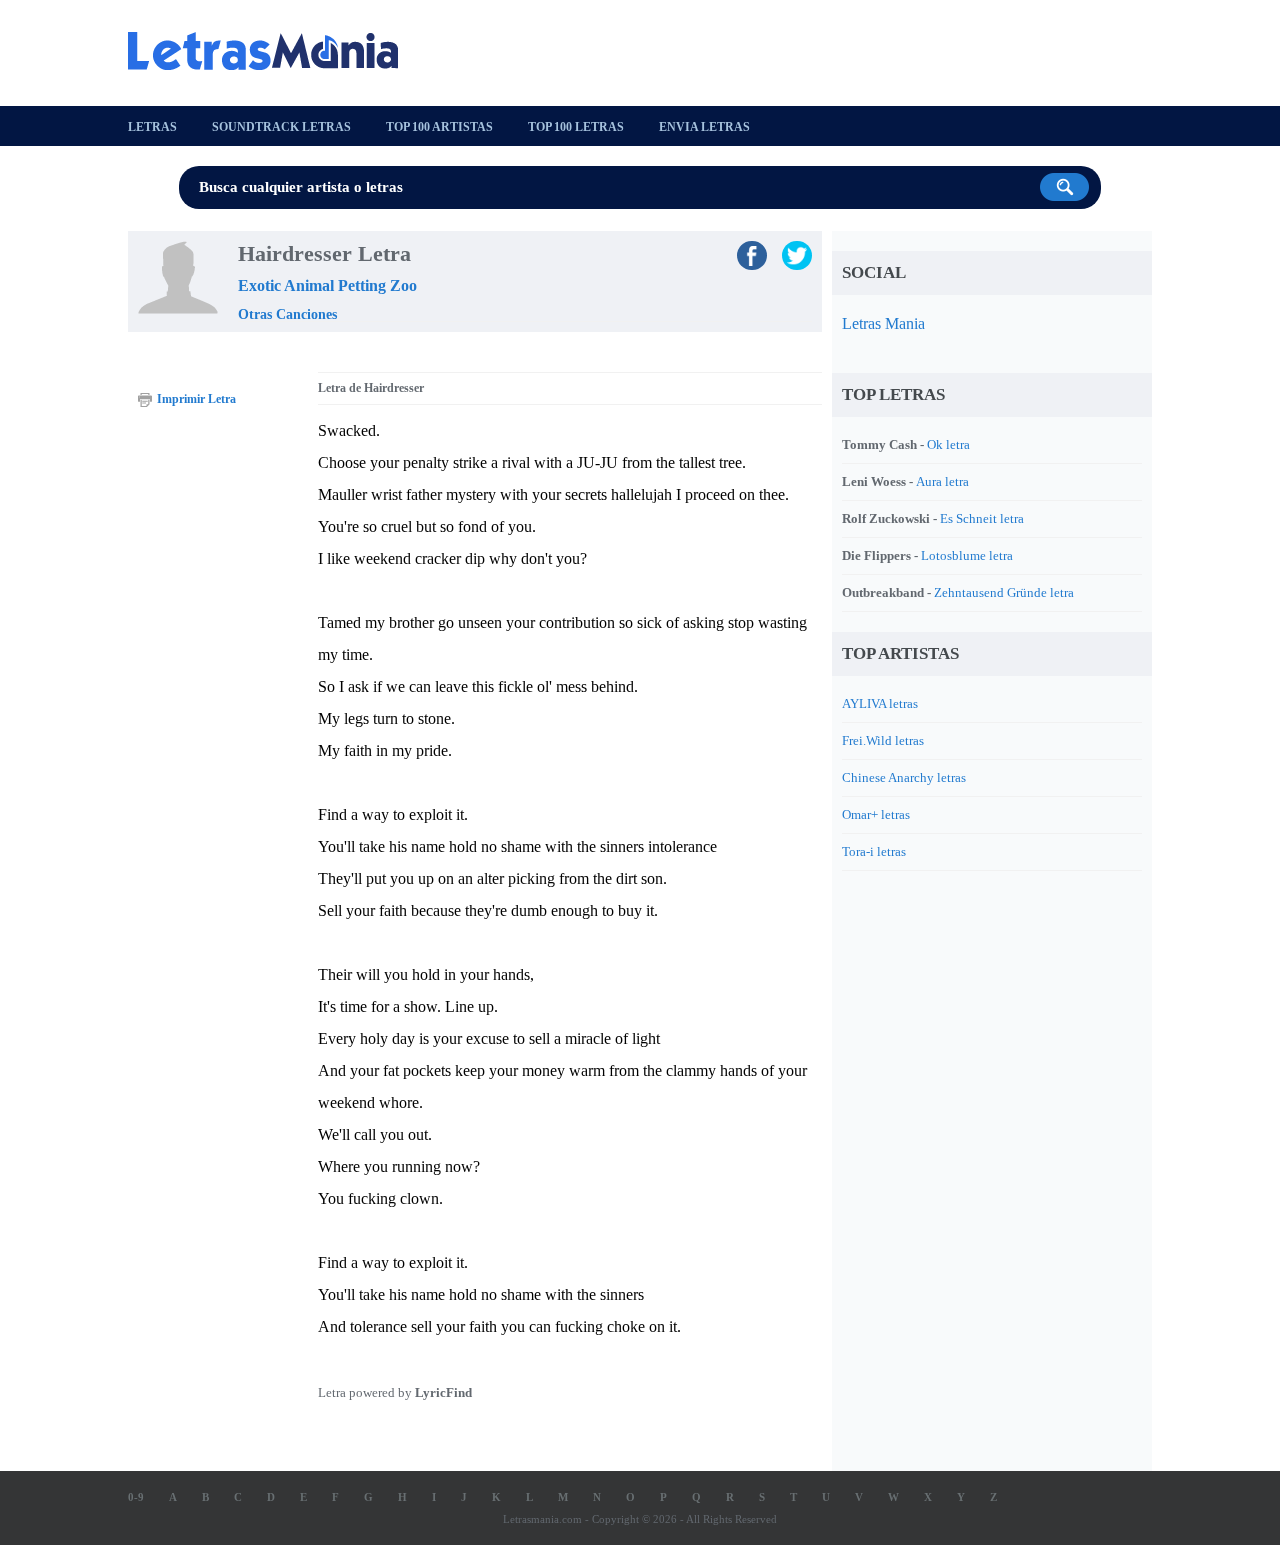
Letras (152, 127)
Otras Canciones (287, 314)
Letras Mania (883, 323)
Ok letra (948, 444)
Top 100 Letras (576, 127)
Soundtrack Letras (281, 127)
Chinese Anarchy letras (904, 777)
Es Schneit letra (982, 518)
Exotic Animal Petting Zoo (327, 285)
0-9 (136, 1497)
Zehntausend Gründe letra (1004, 592)
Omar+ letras (876, 814)
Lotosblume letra (967, 555)
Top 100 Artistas (439, 127)
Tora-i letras (874, 851)
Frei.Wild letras (883, 740)
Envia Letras (704, 127)
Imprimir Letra (196, 399)
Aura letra (942, 481)
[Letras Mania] (273, 51)
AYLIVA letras (880, 703)
